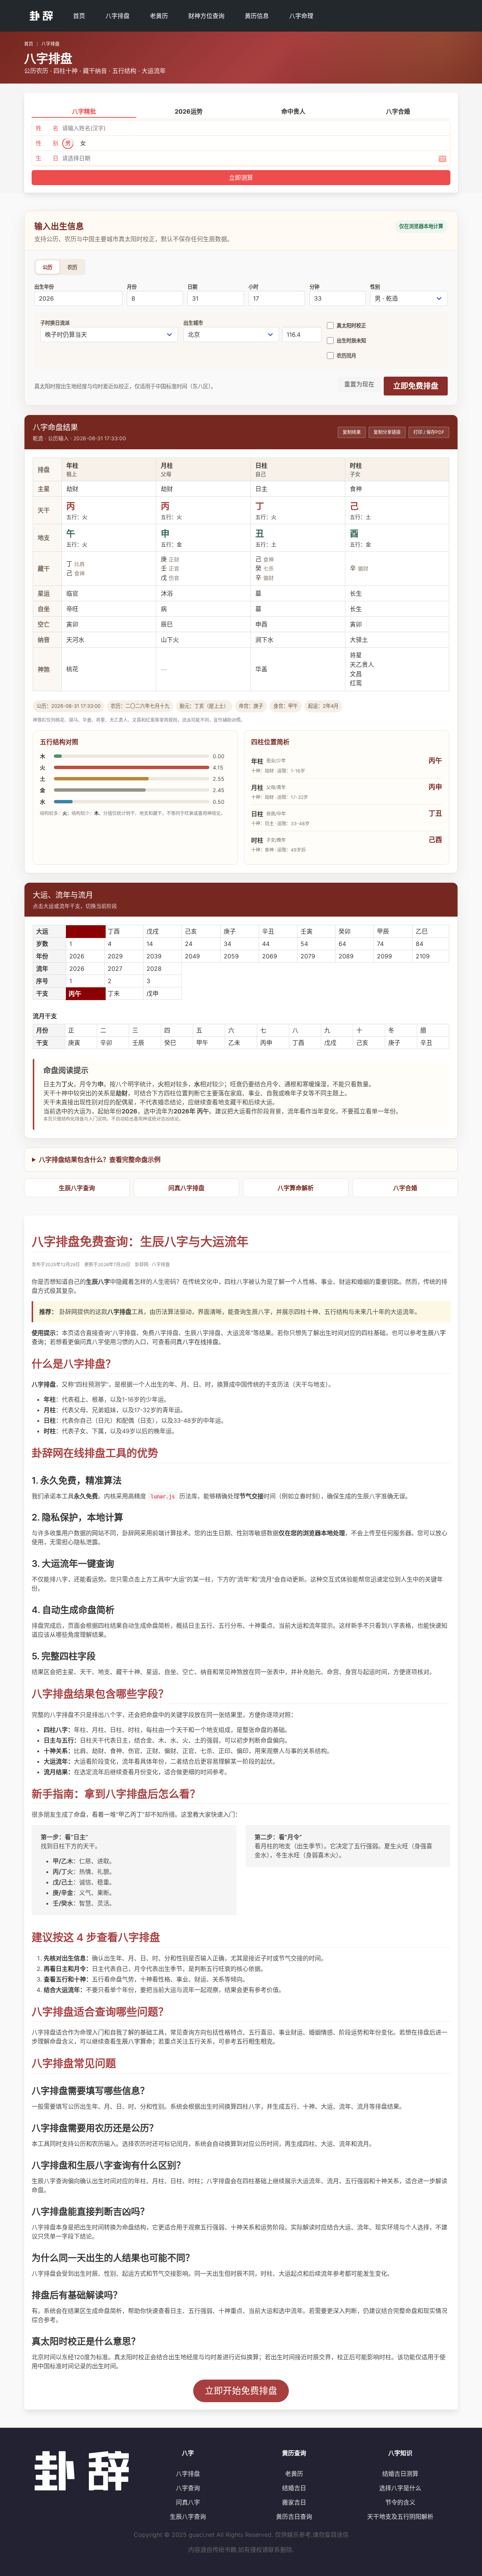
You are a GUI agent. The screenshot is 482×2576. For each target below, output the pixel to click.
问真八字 (188, 2502)
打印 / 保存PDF (429, 432)
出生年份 (44, 287)
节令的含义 (400, 2502)
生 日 (47, 158)
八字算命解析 (296, 1188)
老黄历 (159, 16)
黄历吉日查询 (294, 2517)
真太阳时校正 (351, 325)
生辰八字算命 (134, 2041)
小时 (253, 287)
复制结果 (352, 432)
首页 (79, 16)
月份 (132, 287)
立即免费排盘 (416, 386)
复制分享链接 (387, 432)
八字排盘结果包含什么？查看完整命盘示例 (100, 1160)
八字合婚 (405, 1188)
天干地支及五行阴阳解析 (400, 2517)
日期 (192, 287)
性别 (375, 287)
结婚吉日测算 (400, 2474)
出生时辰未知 (351, 341)
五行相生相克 (255, 2041)
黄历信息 (257, 16)
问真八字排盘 (186, 1188)
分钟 (314, 287)
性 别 (47, 143)
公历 (47, 267)
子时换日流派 (55, 323)
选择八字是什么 (400, 2488)
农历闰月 (346, 356)
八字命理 (301, 16)
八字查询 (188, 2488)
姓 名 (47, 128)
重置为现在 (359, 384)
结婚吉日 (294, 2488)
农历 (72, 267)
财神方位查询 (206, 16)
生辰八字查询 (77, 1188)
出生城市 (193, 323)
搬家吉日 (294, 2502)
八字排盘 (117, 16)
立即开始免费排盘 (241, 2391)
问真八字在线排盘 (194, 1342)
